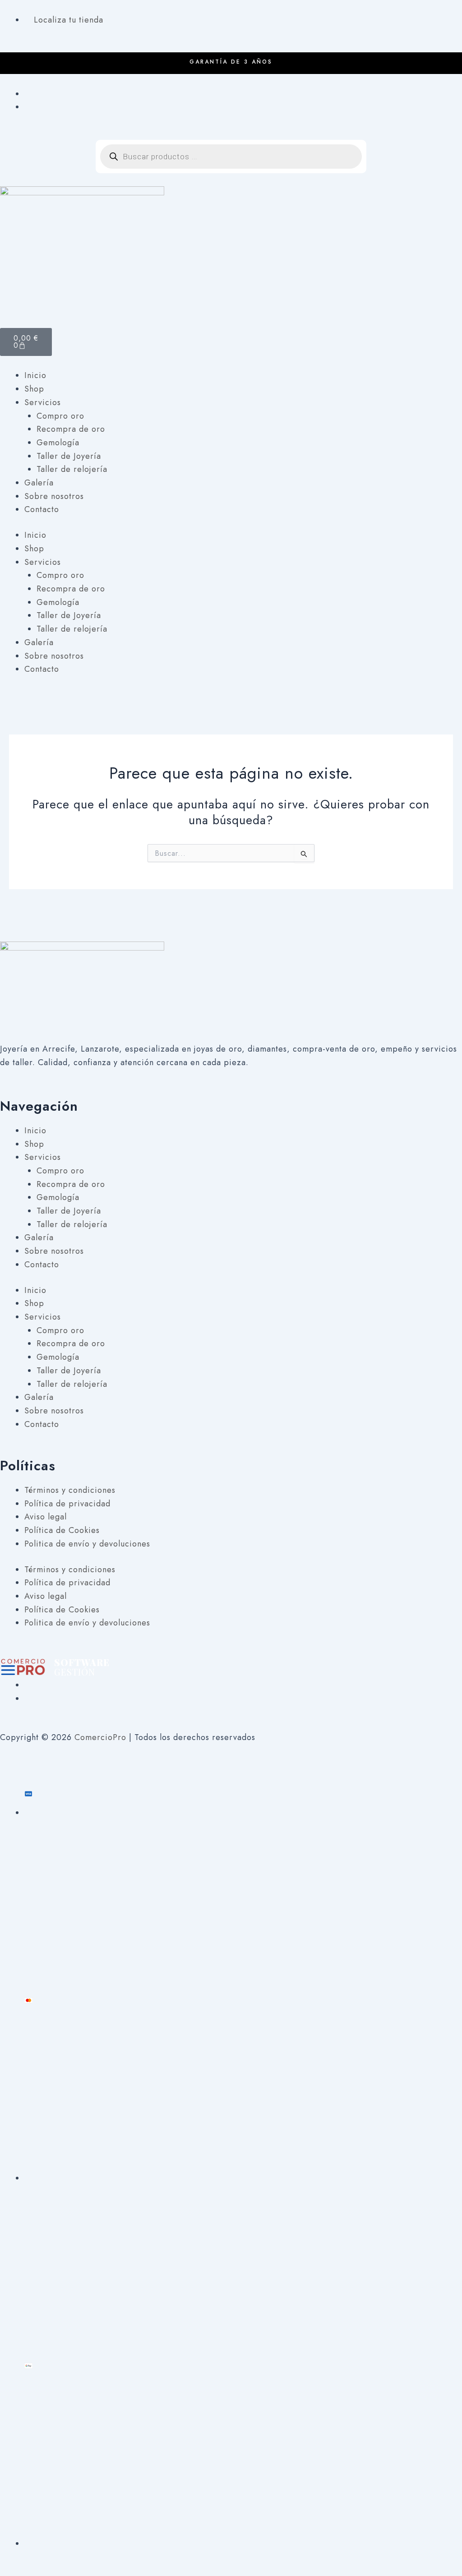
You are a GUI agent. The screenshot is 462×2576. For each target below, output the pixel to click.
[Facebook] (28, 94)
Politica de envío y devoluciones (87, 1544)
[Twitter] (28, 1699)
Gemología (58, 443)
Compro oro (60, 416)
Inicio (35, 375)
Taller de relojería (72, 469)
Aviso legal (46, 1517)
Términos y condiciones (70, 1490)
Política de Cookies (62, 1530)
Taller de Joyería (69, 456)
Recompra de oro (71, 429)
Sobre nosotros (54, 496)
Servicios (43, 402)
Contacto (42, 509)
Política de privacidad (67, 1504)
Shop (34, 389)
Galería (39, 483)
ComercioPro (100, 1737)
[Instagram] (28, 107)
